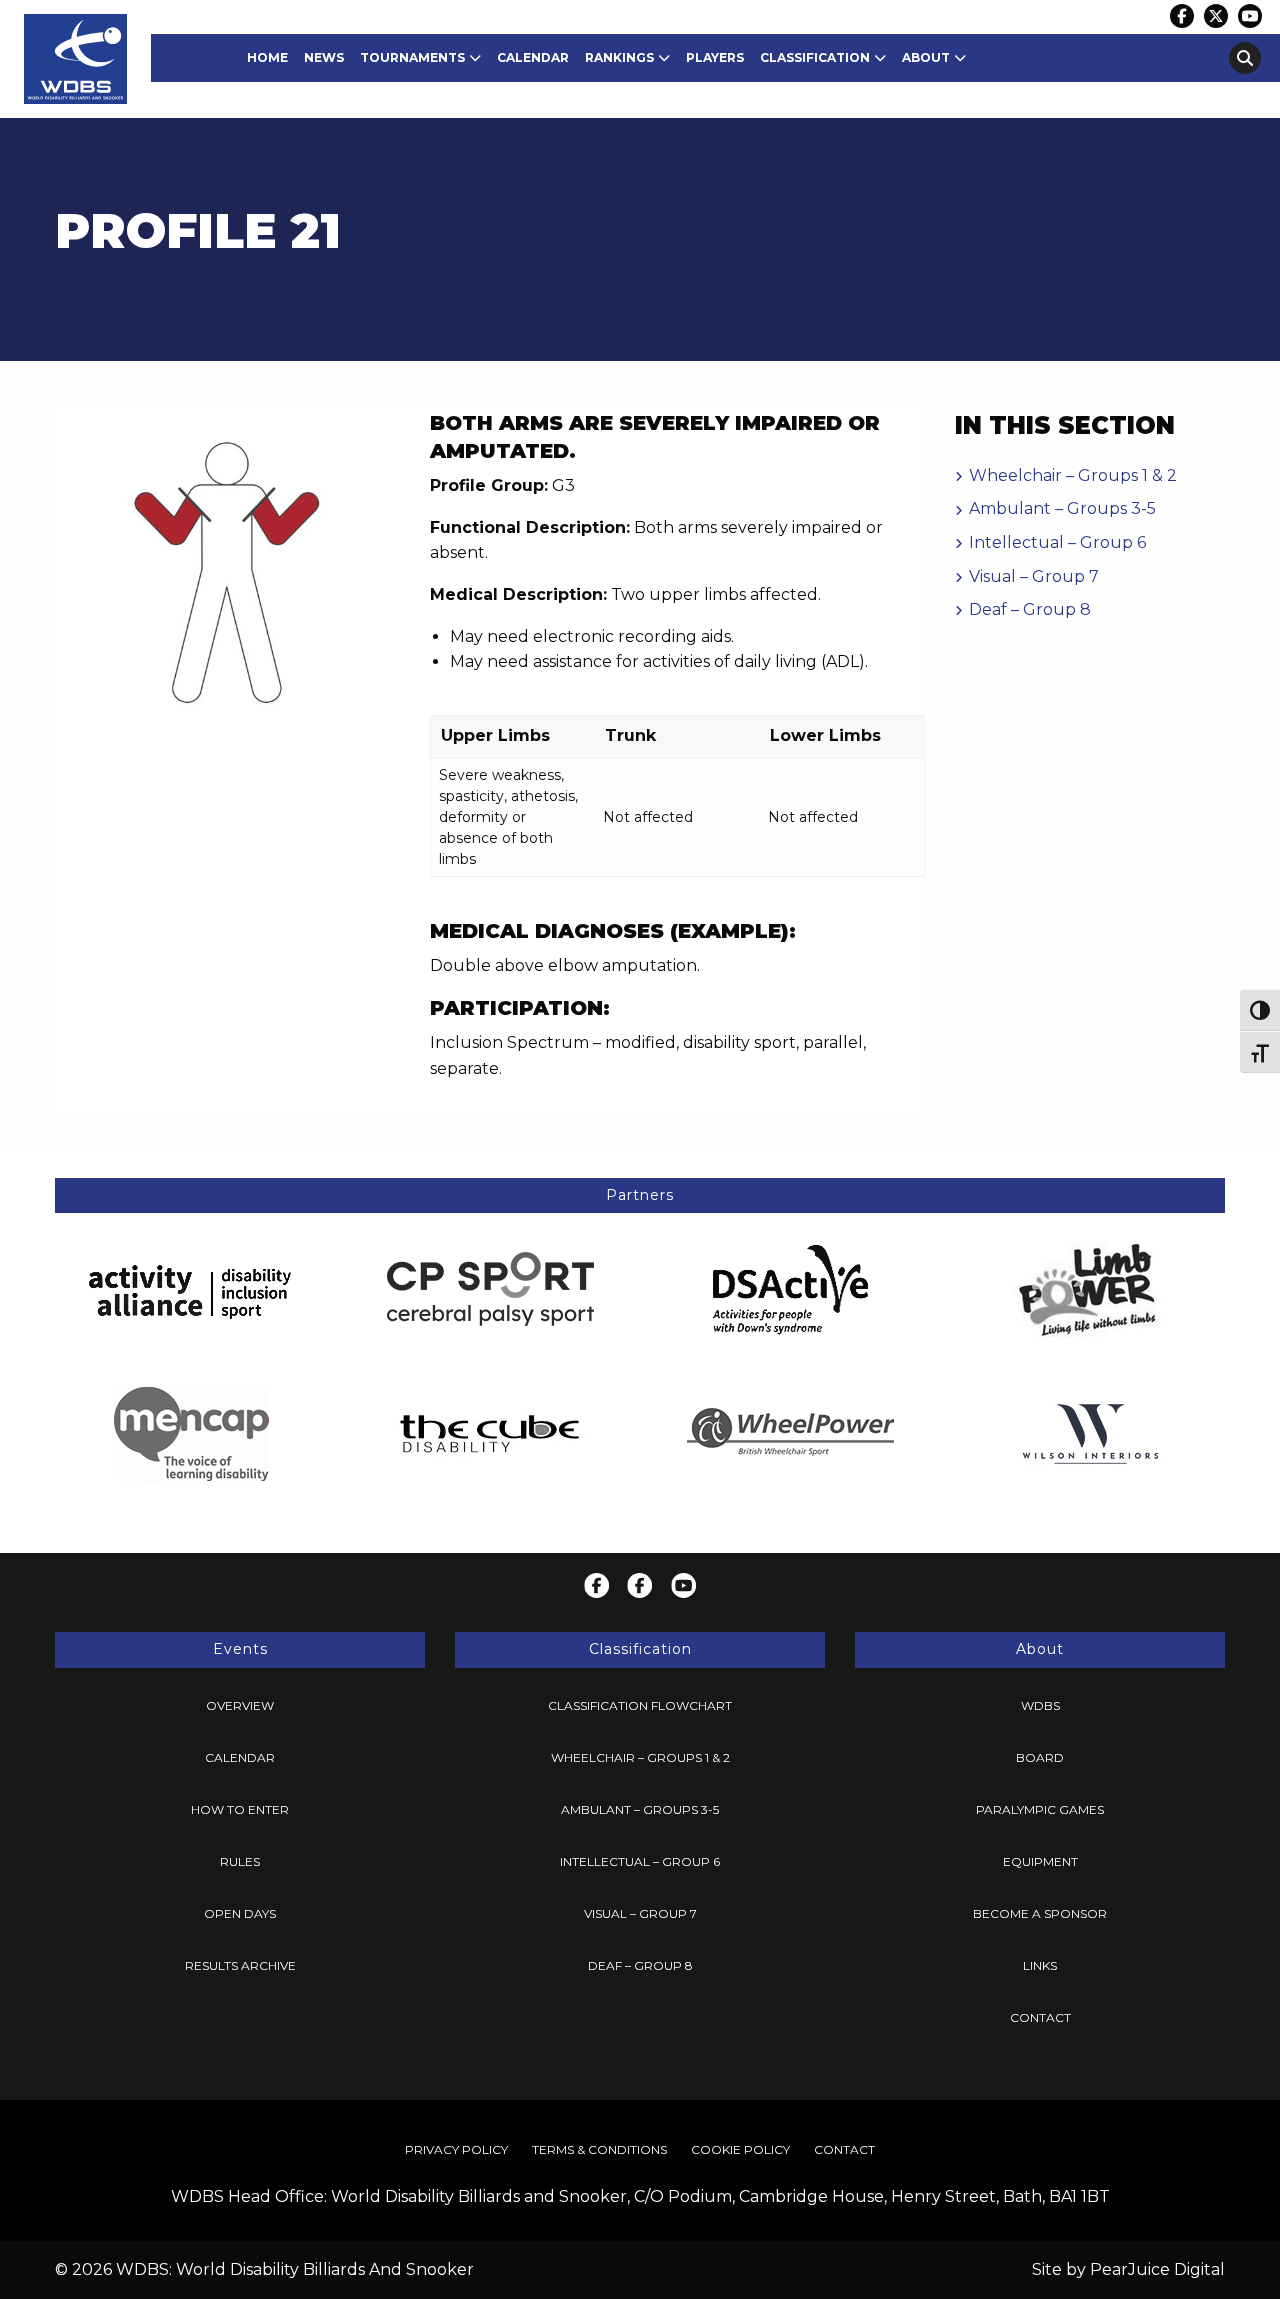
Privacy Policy (456, 2149)
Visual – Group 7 (1034, 576)
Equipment (1040, 1861)
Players (715, 57)
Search (1245, 58)
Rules (240, 1861)
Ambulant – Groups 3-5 (1062, 508)
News (324, 57)
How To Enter (240, 1809)
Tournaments (412, 57)
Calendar (533, 57)
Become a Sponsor (1040, 1913)
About (926, 57)
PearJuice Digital (1157, 2269)
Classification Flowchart (640, 1705)
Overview (240, 1705)
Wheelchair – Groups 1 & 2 (1073, 475)
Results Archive (240, 1965)
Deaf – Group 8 (1030, 609)
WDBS (1040, 1705)
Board (1040, 1757)
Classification (815, 57)
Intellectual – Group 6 (1057, 542)
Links (1040, 1965)
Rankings (619, 57)
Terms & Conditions (599, 2149)
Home (267, 57)
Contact (1040, 2017)
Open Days (240, 1913)
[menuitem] (267, 58)
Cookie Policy (740, 2149)
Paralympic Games (1040, 1809)
